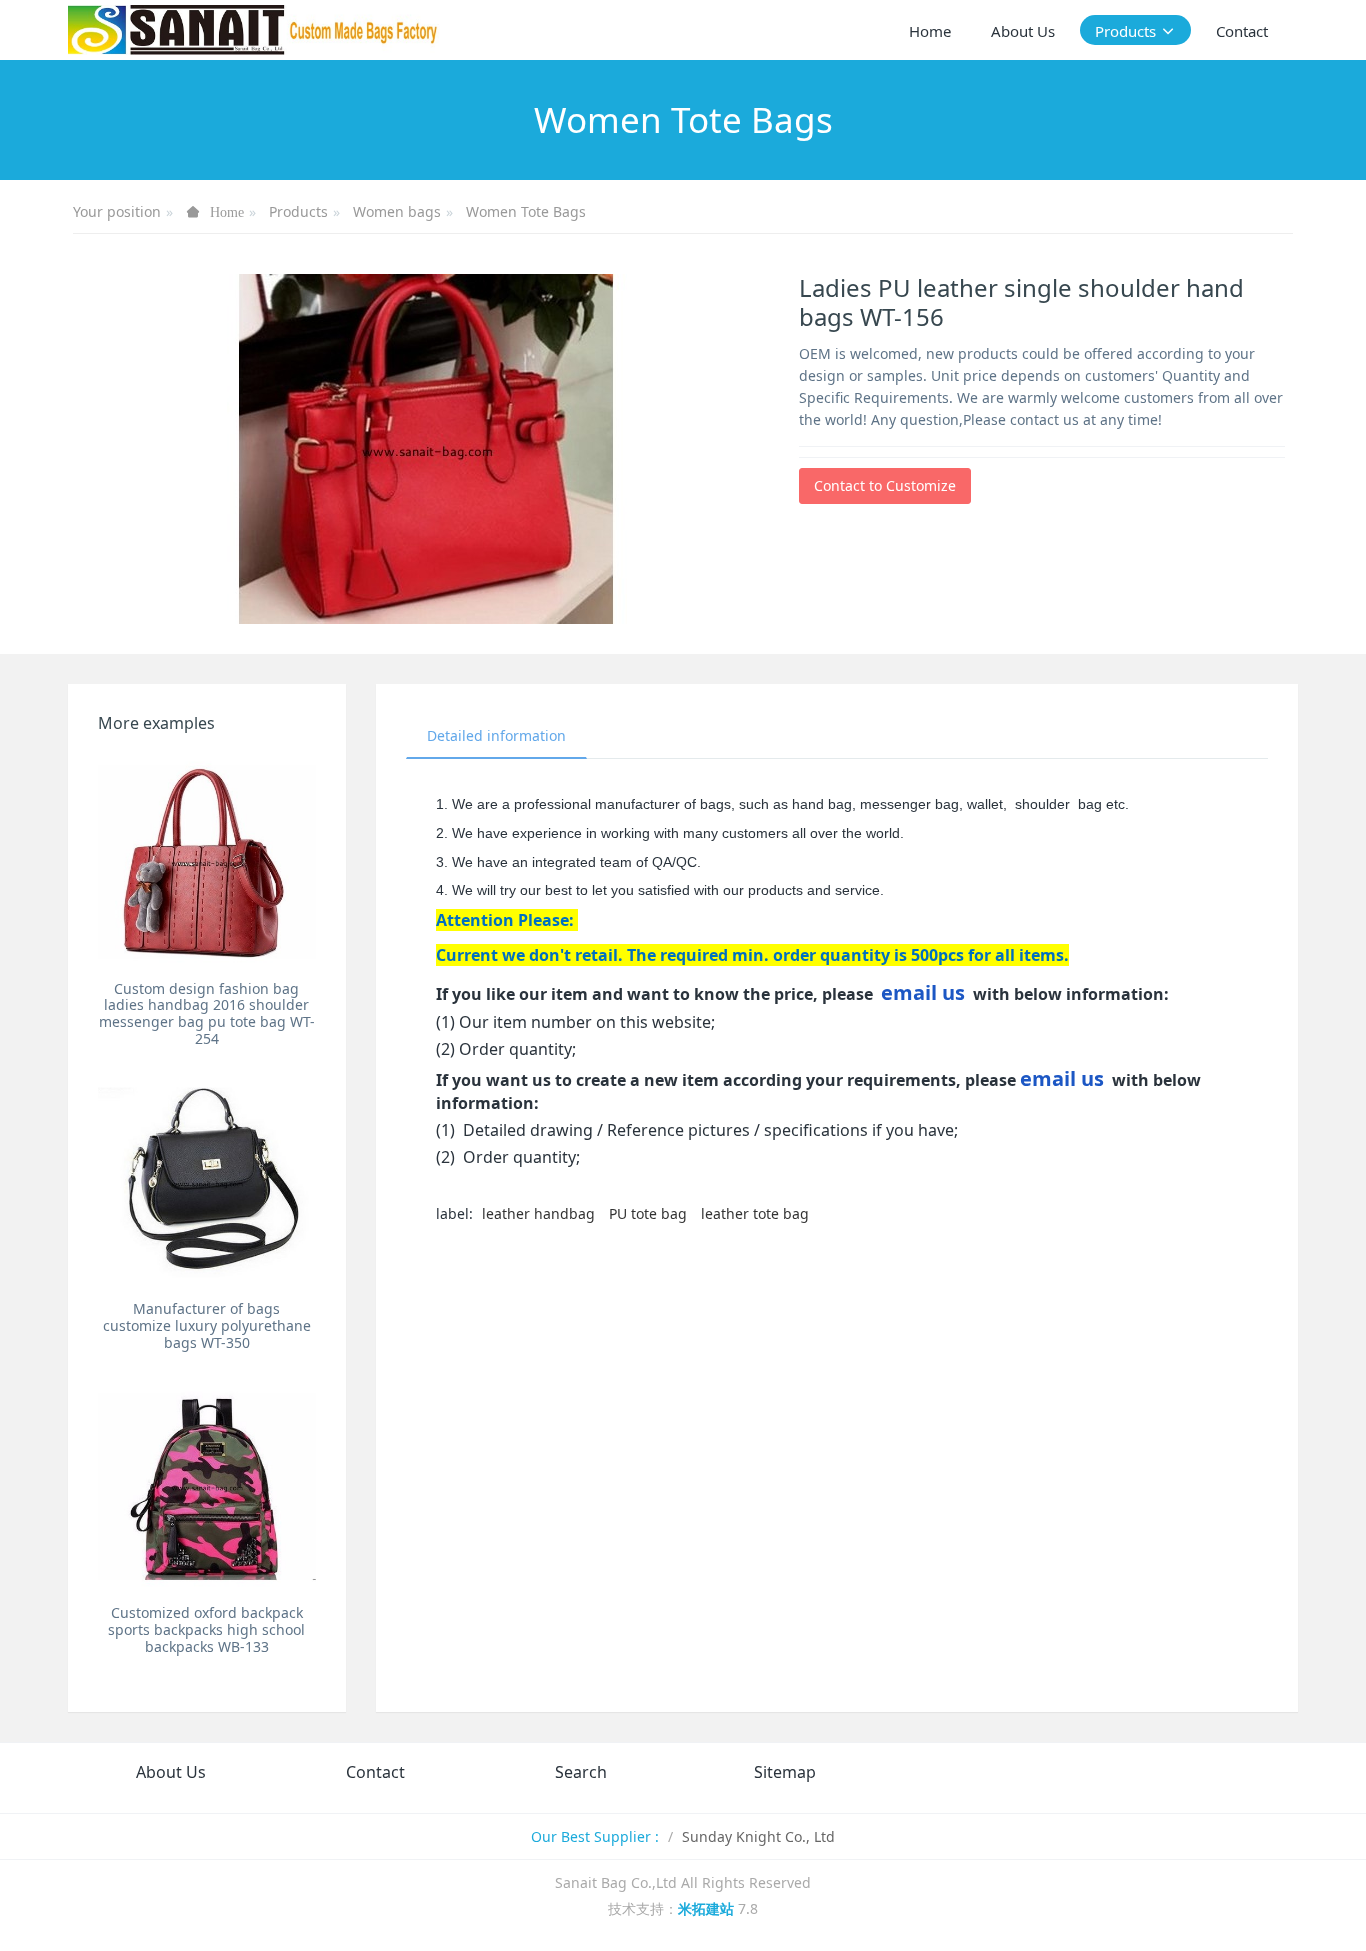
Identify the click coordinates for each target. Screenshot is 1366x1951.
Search (581, 1772)
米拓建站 (708, 1908)
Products (298, 211)
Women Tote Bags (526, 211)
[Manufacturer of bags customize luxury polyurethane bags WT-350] (206, 1182)
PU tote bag (648, 1213)
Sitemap (785, 1772)
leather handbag (538, 1213)
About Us (171, 1772)
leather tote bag (755, 1213)
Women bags (397, 211)
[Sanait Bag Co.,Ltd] (254, 30)
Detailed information (496, 735)
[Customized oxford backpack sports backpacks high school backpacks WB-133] (206, 1486)
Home (930, 31)
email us (923, 992)
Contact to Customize (885, 485)
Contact (375, 1772)
